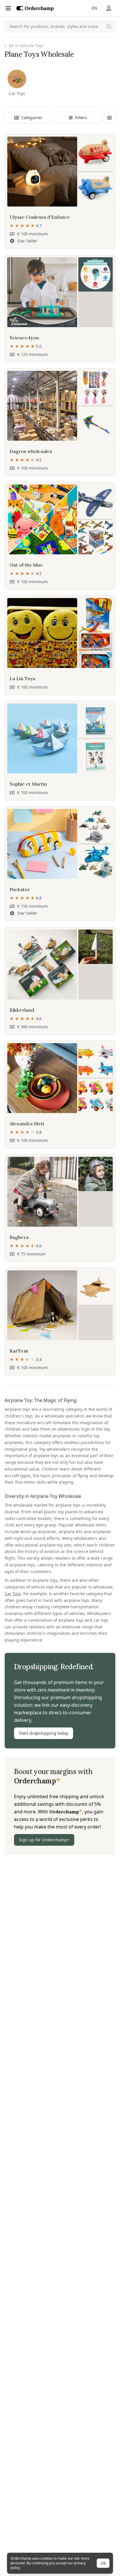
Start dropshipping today (44, 1733)
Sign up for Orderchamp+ (44, 1840)
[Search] (109, 27)
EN (95, 8)
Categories (32, 118)
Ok (103, 2563)
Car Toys (13, 1594)
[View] (110, 118)
